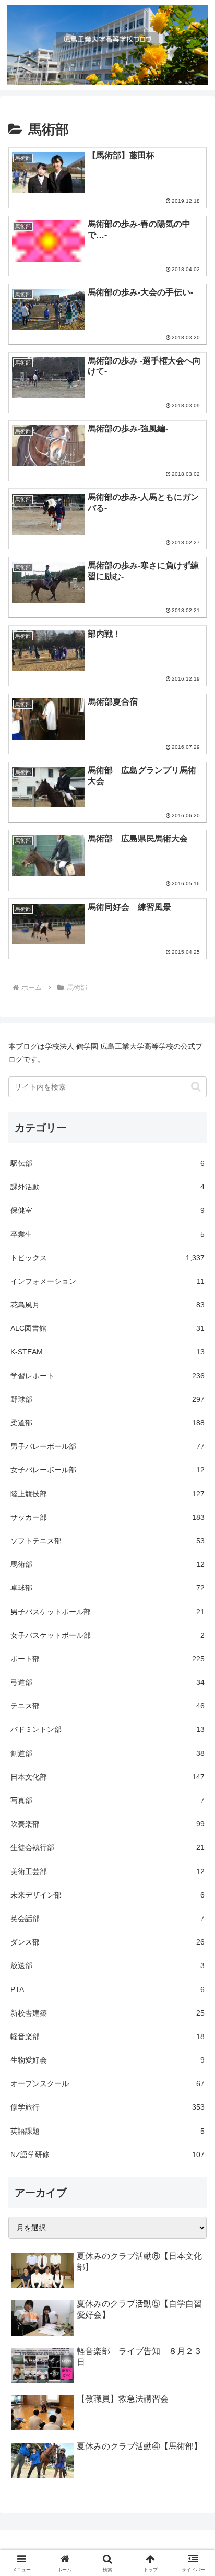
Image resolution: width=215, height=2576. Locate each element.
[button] (196, 1087)
